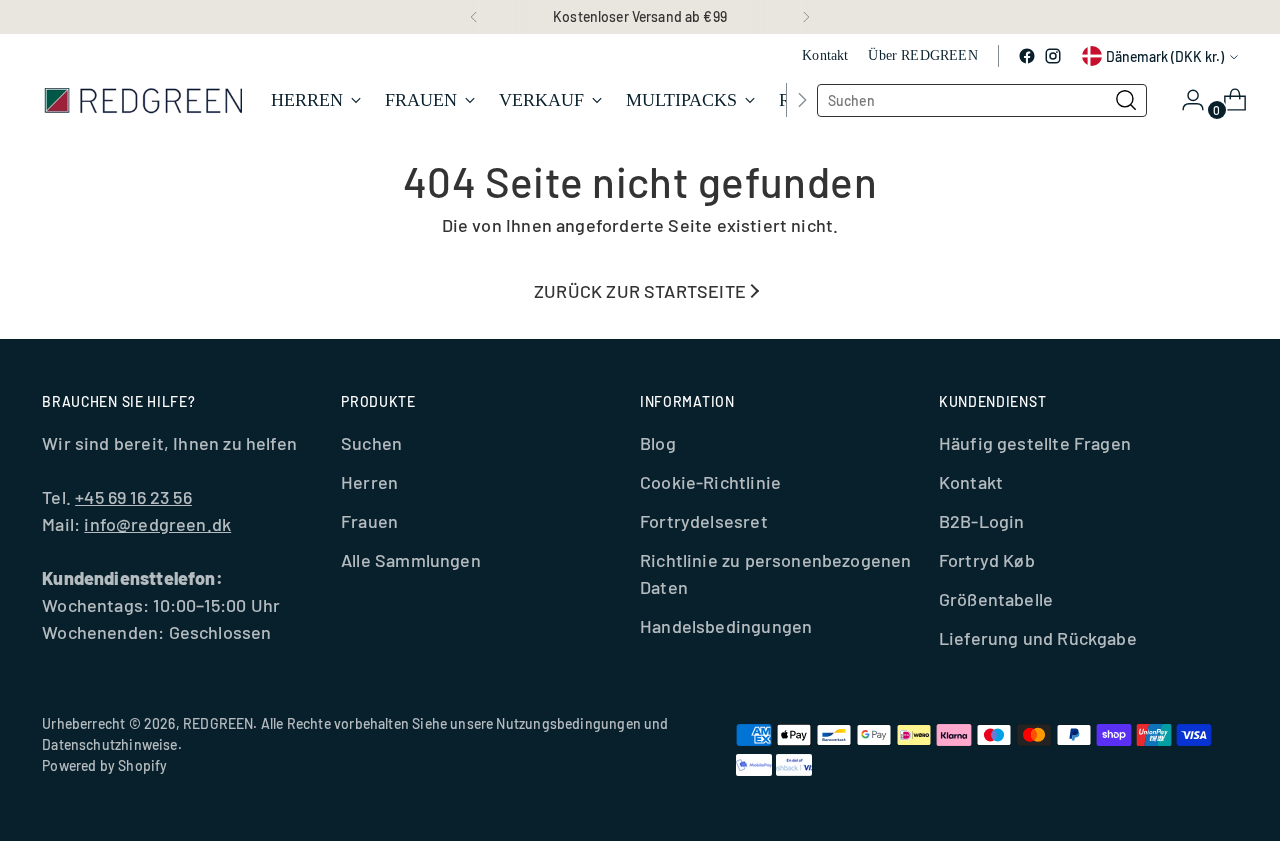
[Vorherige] (474, 17)
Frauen (369, 521)
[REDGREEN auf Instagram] (1053, 56)
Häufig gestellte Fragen (1035, 443)
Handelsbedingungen (726, 626)
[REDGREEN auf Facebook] (1027, 56)
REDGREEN (218, 723)
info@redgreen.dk (157, 524)
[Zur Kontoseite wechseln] (1185, 100)
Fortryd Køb (987, 560)
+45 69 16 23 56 (133, 497)
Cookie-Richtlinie (710, 482)
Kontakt (971, 482)
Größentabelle (996, 599)
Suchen (371, 443)
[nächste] (806, 17)
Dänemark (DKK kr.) (1165, 56)
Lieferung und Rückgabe (1038, 638)
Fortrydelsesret (704, 521)
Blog (658, 443)
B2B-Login (982, 521)
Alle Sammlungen (411, 560)
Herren (369, 482)
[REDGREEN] (142, 99)
